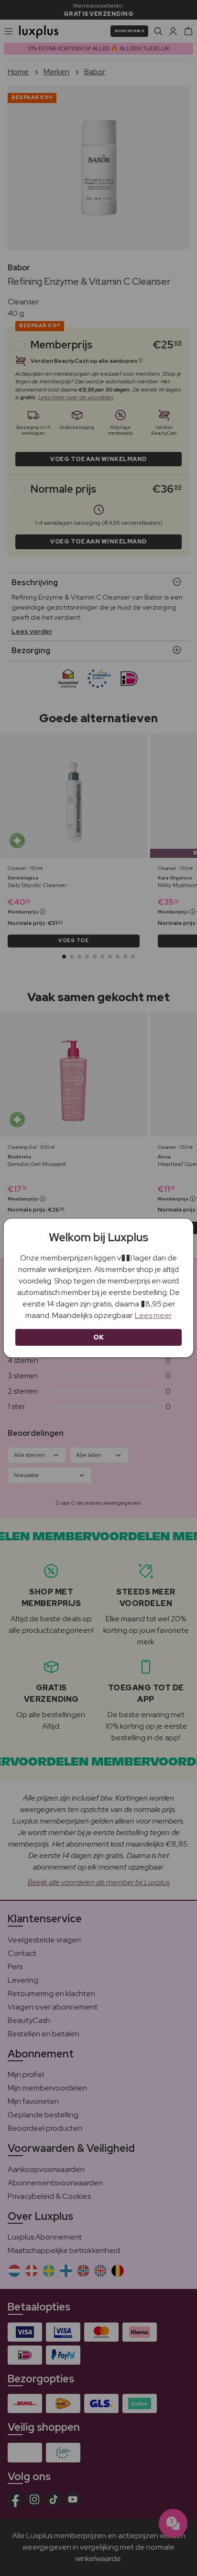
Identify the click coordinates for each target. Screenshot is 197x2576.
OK (99, 1337)
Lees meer (153, 1315)
